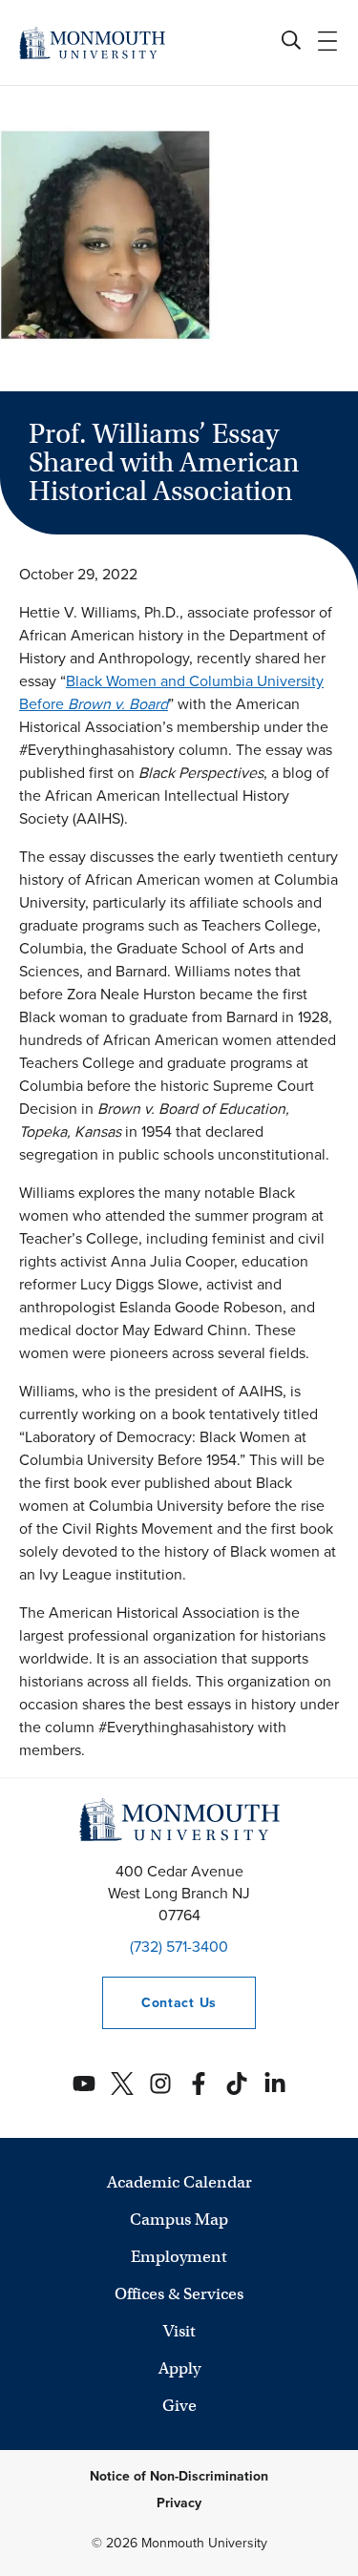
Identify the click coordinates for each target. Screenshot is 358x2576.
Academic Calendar (179, 2182)
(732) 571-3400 (179, 1947)
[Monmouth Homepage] (92, 42)
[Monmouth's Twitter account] (122, 2084)
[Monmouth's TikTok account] (237, 2084)
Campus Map (179, 2220)
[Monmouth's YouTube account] (84, 2084)
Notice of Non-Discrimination (179, 2476)
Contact (159, 2003)
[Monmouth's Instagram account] (160, 2084)
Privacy (179, 2503)
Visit (179, 2331)
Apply (179, 2368)
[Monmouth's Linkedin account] (275, 2084)
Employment (179, 2257)
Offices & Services (179, 2294)
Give (179, 2406)
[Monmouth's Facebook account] (199, 2084)
